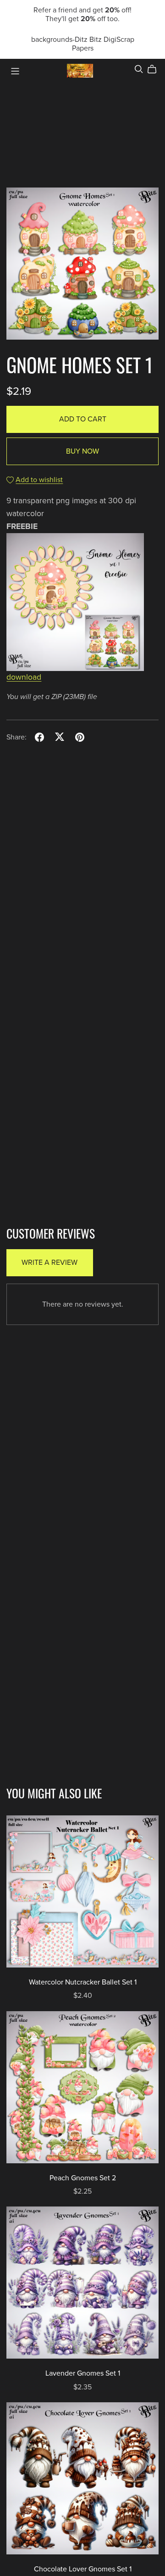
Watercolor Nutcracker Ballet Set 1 (83, 1982)
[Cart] (156, 69)
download (24, 677)
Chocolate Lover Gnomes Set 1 (83, 2569)
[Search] (139, 69)
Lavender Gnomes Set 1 (83, 2373)
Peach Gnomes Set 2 (83, 2178)
